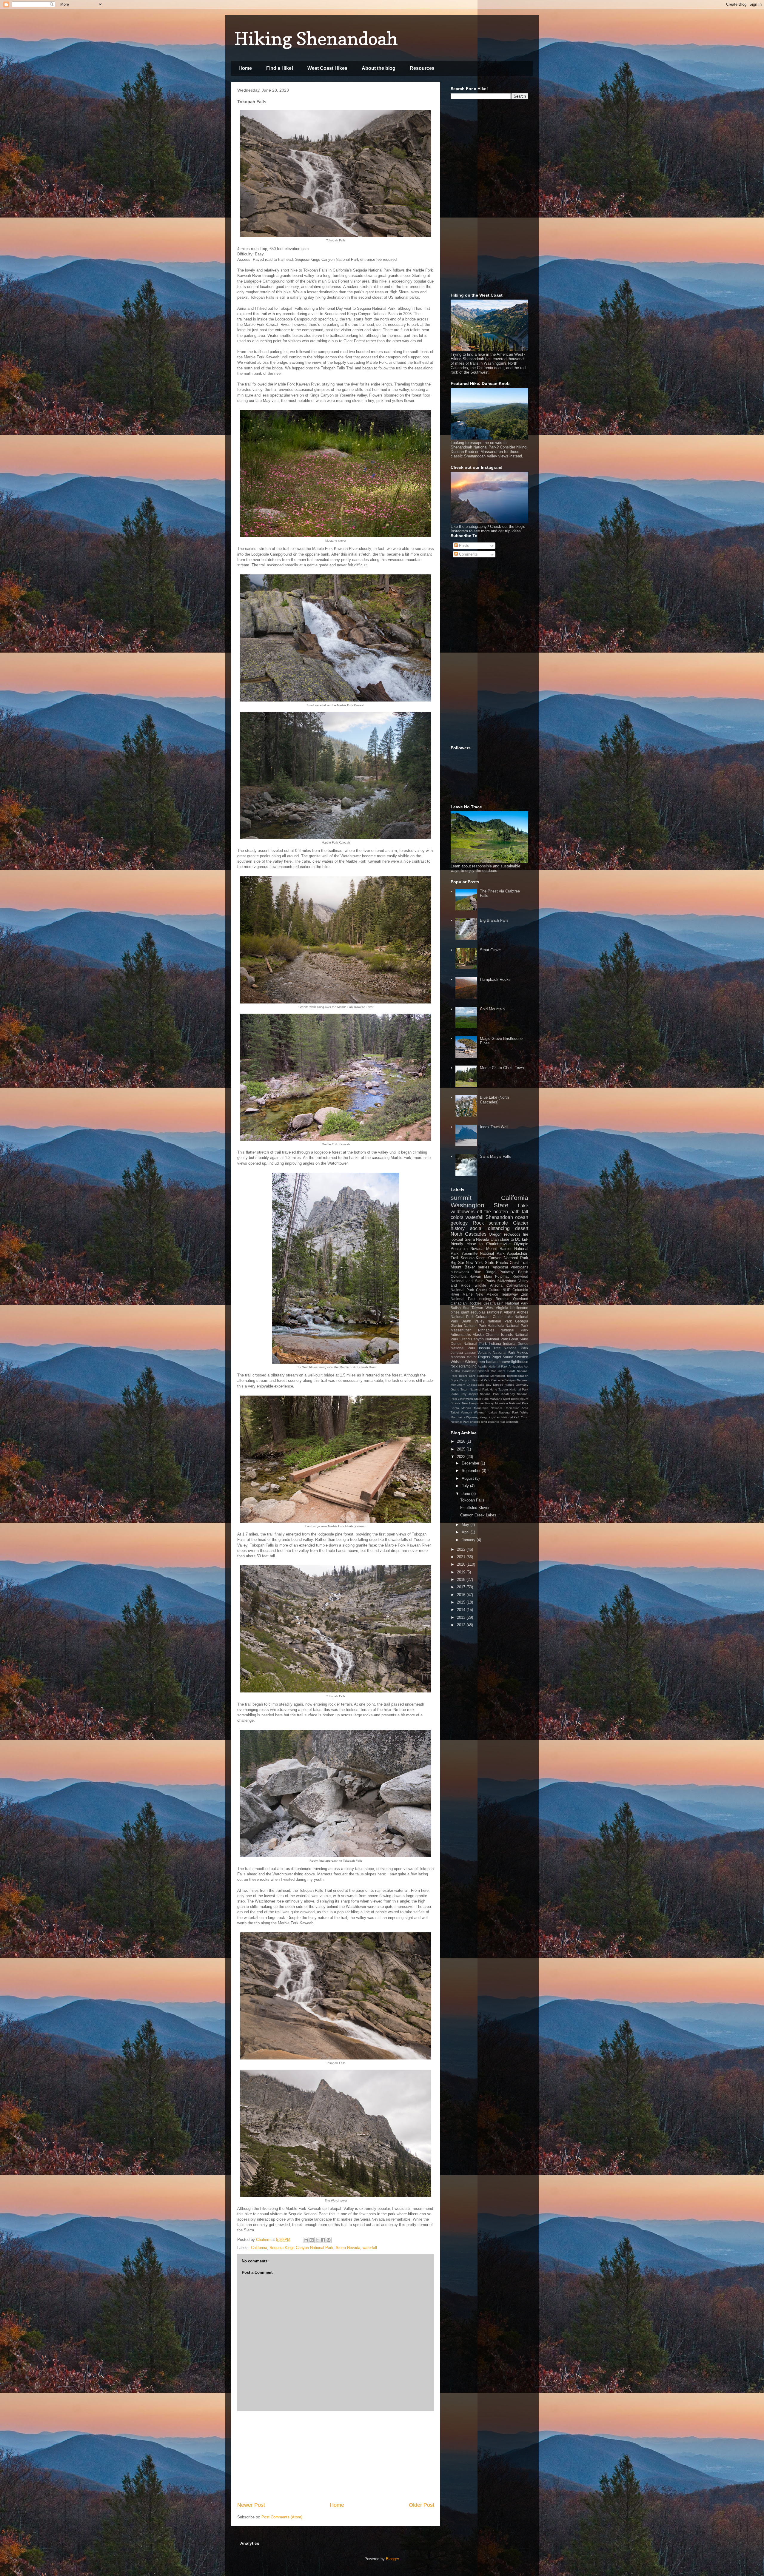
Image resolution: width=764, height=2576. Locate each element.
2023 (462, 1457)
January (469, 1540)
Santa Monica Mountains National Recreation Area (489, 1408)
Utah (495, 1239)
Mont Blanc (511, 1399)
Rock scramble (490, 1223)
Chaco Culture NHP (493, 1290)
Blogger (392, 2559)
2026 (462, 1441)
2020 (462, 1564)
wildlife (480, 1285)
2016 (462, 1595)
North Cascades (469, 1234)
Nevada (477, 1249)
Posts (463, 546)
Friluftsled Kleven (475, 1508)
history (458, 1228)
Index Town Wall (494, 1127)
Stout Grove (490, 950)
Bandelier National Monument (484, 1371)
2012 (462, 1625)
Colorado (483, 1317)
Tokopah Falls (472, 1500)
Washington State (480, 1205)
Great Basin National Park (506, 1303)
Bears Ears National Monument (482, 1376)
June (466, 1494)
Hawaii (475, 1276)
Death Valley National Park (487, 1321)
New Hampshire (473, 1403)
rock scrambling (464, 1366)
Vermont (466, 1412)
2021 (462, 1557)
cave (506, 1362)
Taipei (455, 1412)
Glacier (521, 1223)
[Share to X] (317, 2240)
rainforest (495, 1312)
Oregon (495, 1234)
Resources (422, 68)
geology (459, 1223)
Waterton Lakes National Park (496, 1412)
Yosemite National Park (483, 1253)
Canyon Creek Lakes (478, 1515)
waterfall (370, 2248)
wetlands (512, 1422)
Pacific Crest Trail (512, 1263)
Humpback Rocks (495, 979)
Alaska (478, 1335)
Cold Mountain (492, 1009)
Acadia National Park (493, 1366)
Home (245, 68)
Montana (458, 1357)
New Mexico (487, 1294)
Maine (468, 1294)
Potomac (502, 1276)
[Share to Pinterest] (329, 2240)
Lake (523, 1206)
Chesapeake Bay (479, 1385)
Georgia (522, 1321)
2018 (462, 1580)
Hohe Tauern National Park (509, 1389)
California (259, 2248)
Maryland (496, 1399)
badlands (494, 1362)
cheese (475, 1422)
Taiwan (477, 1308)
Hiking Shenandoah (316, 38)
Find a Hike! (280, 68)
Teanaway (509, 1294)
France (509, 1385)
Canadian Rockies (466, 1303)
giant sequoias (473, 1312)
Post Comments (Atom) (282, 2517)
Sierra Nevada (348, 2248)
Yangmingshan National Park (500, 1417)
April (466, 1532)
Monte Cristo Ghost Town (502, 1068)
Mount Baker (463, 1267)
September (472, 1471)
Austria (455, 1371)
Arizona (496, 1285)
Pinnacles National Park (503, 1330)
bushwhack (460, 1272)
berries (484, 1267)
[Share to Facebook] (323, 2240)
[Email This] (306, 2240)
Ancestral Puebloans (511, 1267)
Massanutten (461, 1330)
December (471, 1463)
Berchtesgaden (518, 1376)
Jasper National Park (484, 1394)
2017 (462, 1587)
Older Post (422, 2505)
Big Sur (457, 1263)
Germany (522, 1385)
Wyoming (472, 1417)
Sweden (522, 1357)
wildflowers (463, 1212)
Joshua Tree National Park (503, 1348)
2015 (462, 1602)
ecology (486, 1299)
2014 (462, 1610)
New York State (480, 1263)
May (466, 1525)
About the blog (379, 68)
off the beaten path (498, 1212)
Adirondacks (461, 1335)
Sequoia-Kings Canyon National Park (301, 2248)
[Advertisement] (336, 2456)
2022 (462, 1549)
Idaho (455, 1394)
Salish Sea (460, 1308)
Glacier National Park (468, 1326)
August (468, 1478)
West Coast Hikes (327, 68)
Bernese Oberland (512, 1299)
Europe (498, 1385)
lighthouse (520, 1362)
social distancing (490, 1228)
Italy (464, 1394)
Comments (468, 554)
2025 (462, 1449)
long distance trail (493, 1422)
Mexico (522, 1352)
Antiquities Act (518, 1366)
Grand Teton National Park (470, 1389)
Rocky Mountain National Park (507, 1403)
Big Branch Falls (494, 920)
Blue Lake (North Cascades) (494, 1100)
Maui (488, 1276)
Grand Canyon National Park (484, 1339)
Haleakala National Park (508, 1326)
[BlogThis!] (312, 2240)
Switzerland (507, 1281)
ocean (522, 1217)
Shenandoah (499, 1217)
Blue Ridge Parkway (494, 1272)
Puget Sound (502, 1357)
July (466, 1486)
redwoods (512, 1234)
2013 (462, 1617)
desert (522, 1228)
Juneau (457, 1352)
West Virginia (497, 1308)
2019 (462, 1572)
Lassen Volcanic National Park (490, 1352)
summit (461, 1198)
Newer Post (251, 2505)
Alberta (510, 1312)
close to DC (510, 1239)
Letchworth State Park (473, 1399)
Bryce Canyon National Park (470, 1380)
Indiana (495, 1344)
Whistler (457, 1362)
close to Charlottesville (489, 1244)
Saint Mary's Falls (495, 1156)
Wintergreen (475, 1362)
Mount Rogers (478, 1357)
